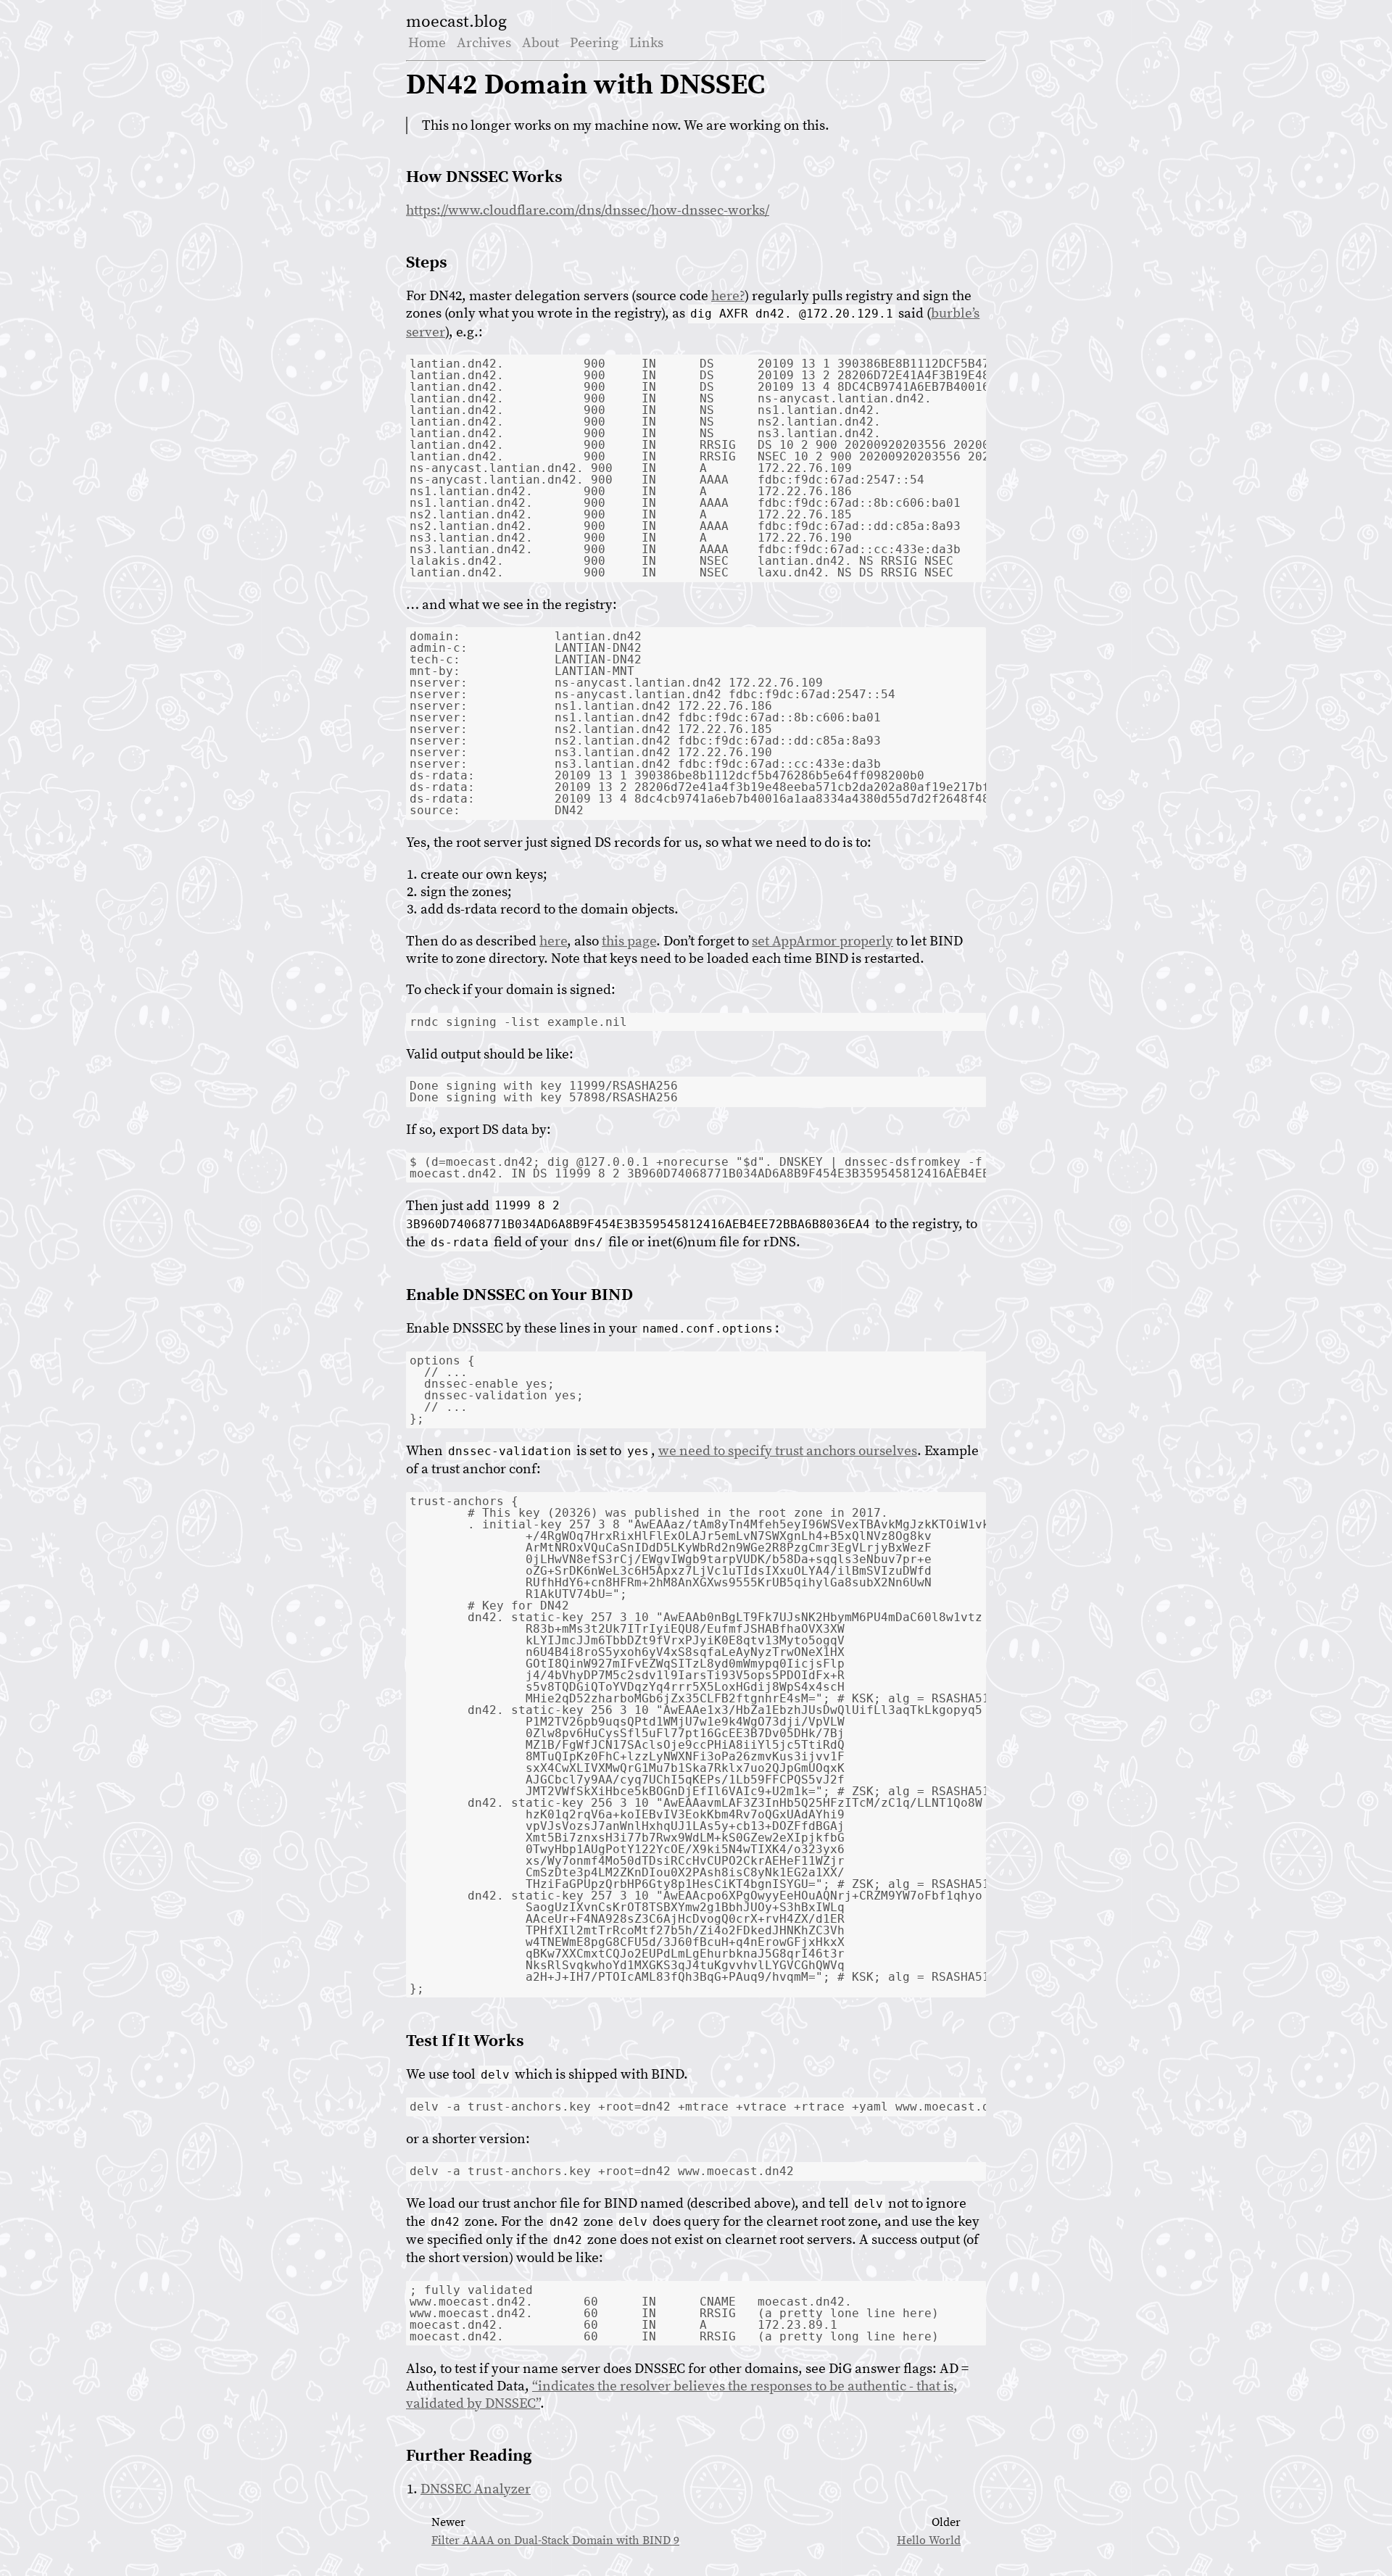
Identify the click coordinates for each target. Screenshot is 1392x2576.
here (553, 941)
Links (646, 43)
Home (427, 43)
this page (629, 941)
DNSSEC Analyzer (476, 2489)
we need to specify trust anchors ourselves (788, 1451)
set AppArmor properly (823, 941)
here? (728, 296)
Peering (594, 43)
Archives (484, 43)
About (540, 43)
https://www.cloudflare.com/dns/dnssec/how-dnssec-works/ (588, 210)
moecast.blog (456, 22)
